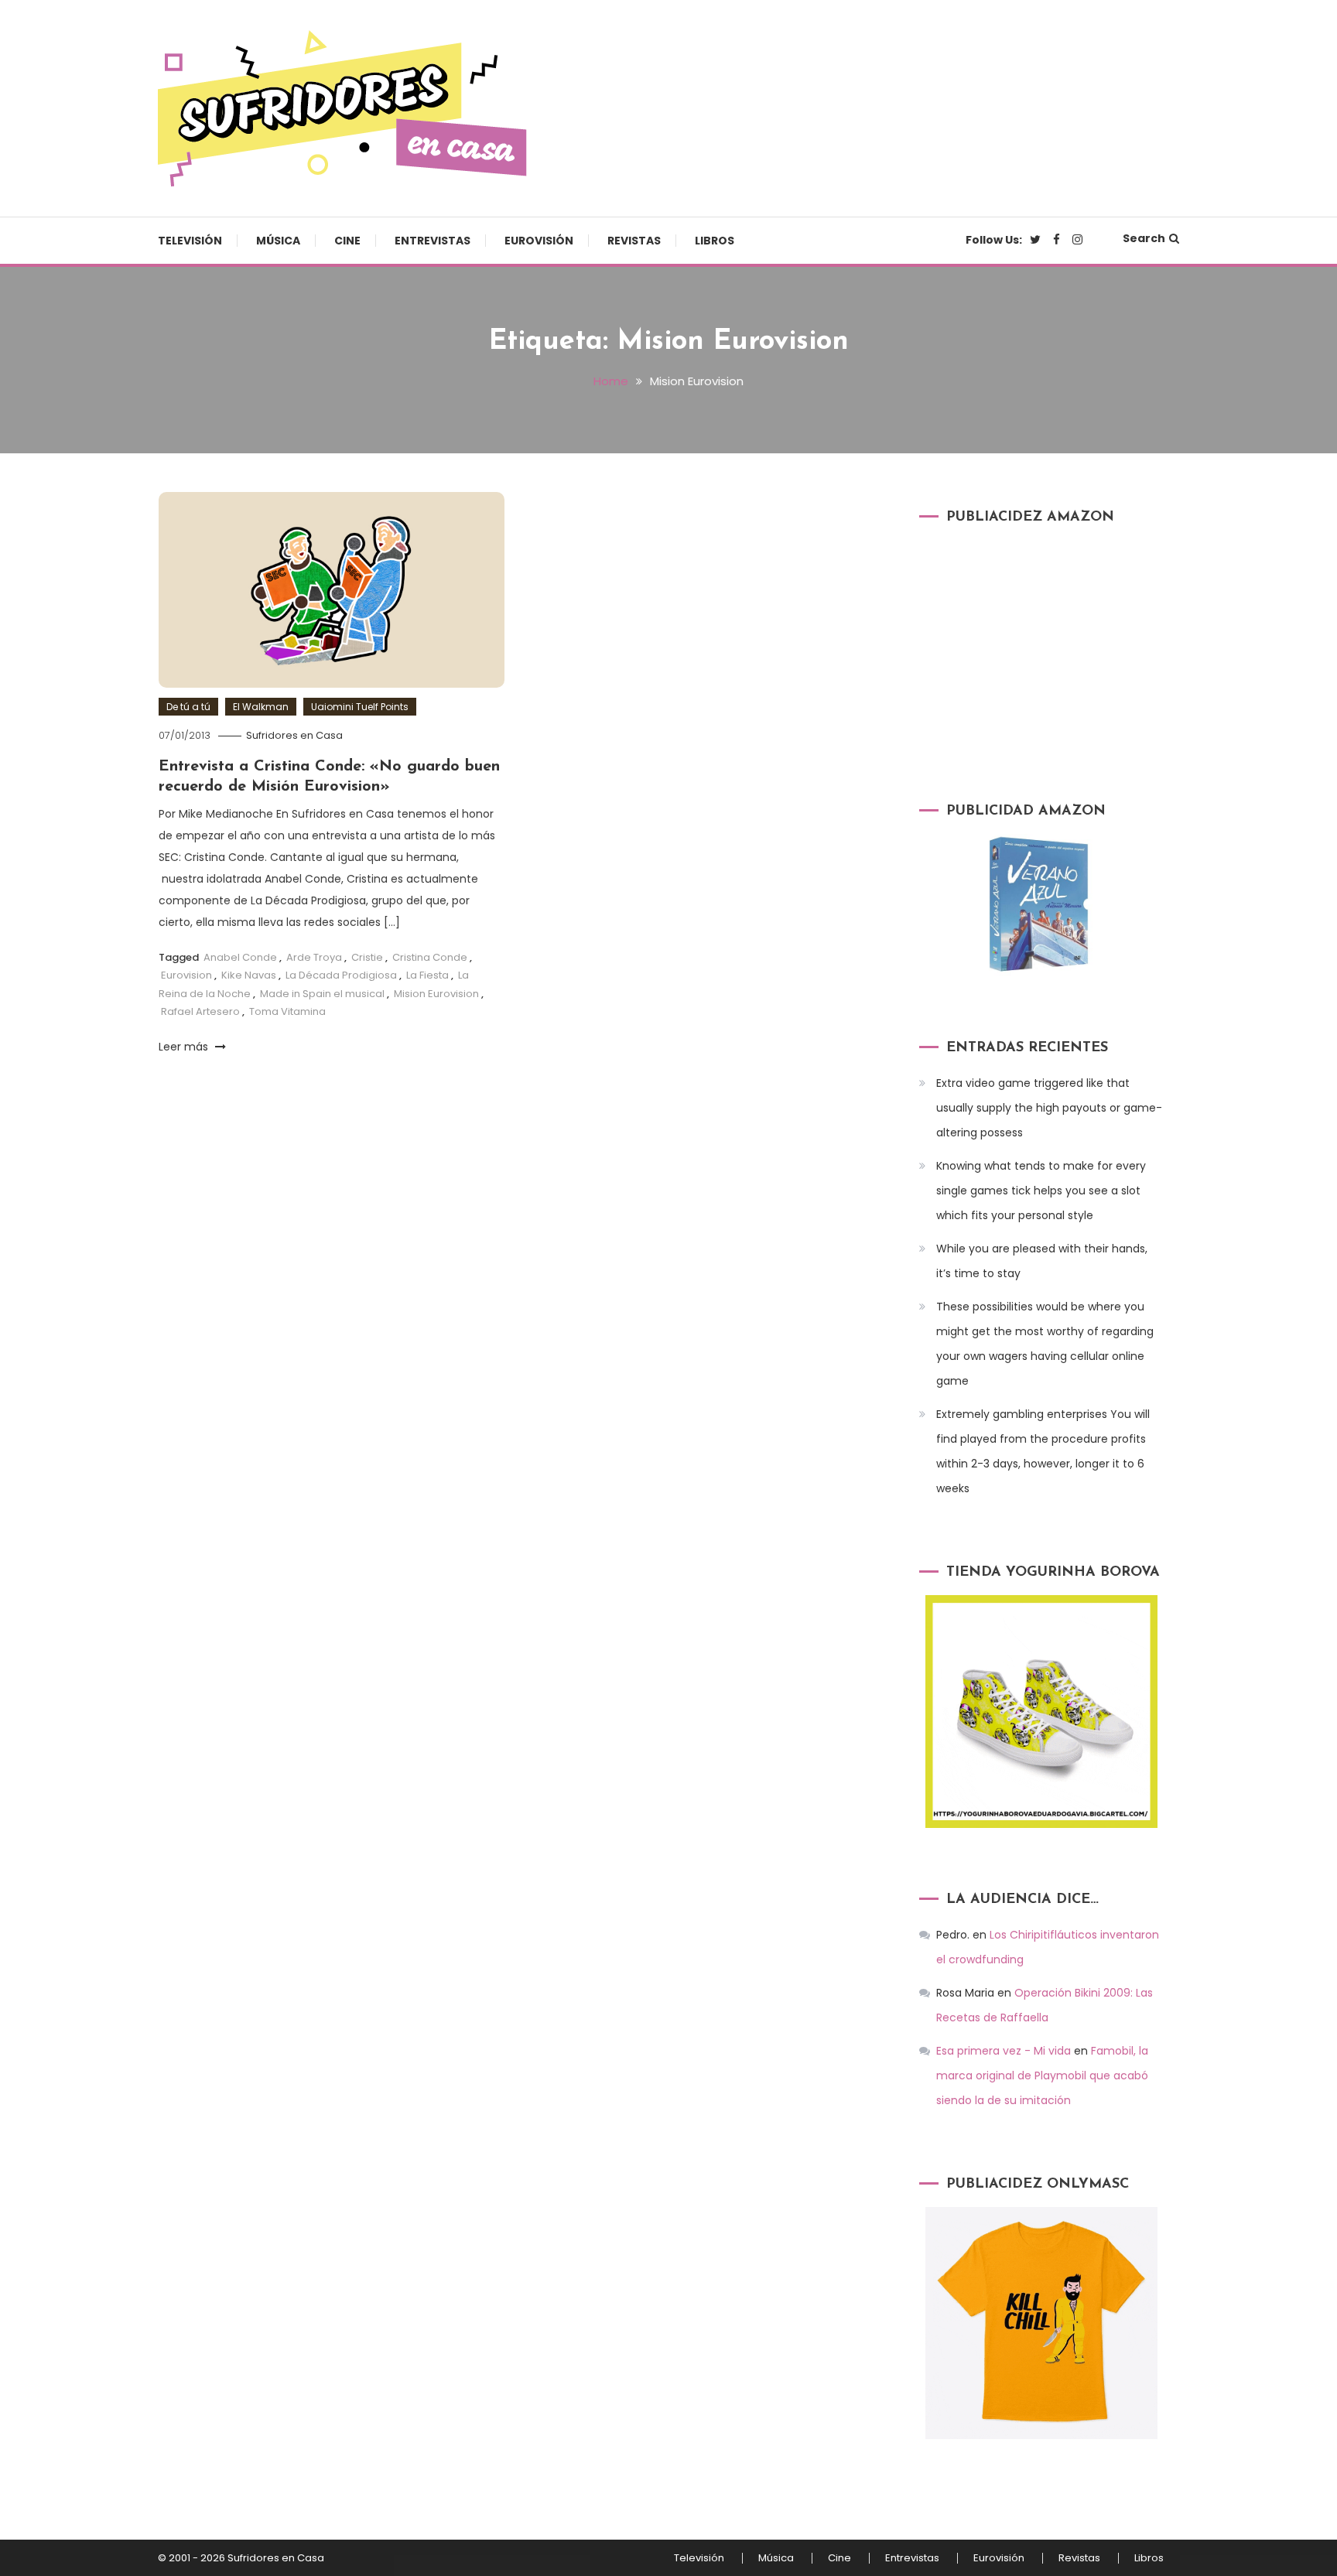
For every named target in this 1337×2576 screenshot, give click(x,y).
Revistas (634, 241)
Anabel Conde (240, 957)
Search (1144, 238)
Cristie (367, 957)
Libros (715, 241)
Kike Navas (249, 975)
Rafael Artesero (200, 1011)
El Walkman (261, 707)
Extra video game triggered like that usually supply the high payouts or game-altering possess (1049, 1108)
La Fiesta (427, 975)
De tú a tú (188, 707)
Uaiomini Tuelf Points (360, 707)
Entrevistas (433, 241)
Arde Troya (314, 957)
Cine (347, 241)
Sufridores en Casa (294, 735)
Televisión (190, 241)
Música (278, 241)
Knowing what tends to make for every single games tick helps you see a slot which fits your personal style (1041, 1191)
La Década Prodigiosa (341, 975)
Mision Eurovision (436, 994)
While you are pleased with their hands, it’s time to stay (1042, 1261)
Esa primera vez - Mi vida (1004, 2051)
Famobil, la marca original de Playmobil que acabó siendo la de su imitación (1042, 2075)
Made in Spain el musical (322, 994)
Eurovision (186, 975)
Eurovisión (539, 241)
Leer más (185, 1047)
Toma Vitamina (287, 1011)
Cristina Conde (430, 957)
